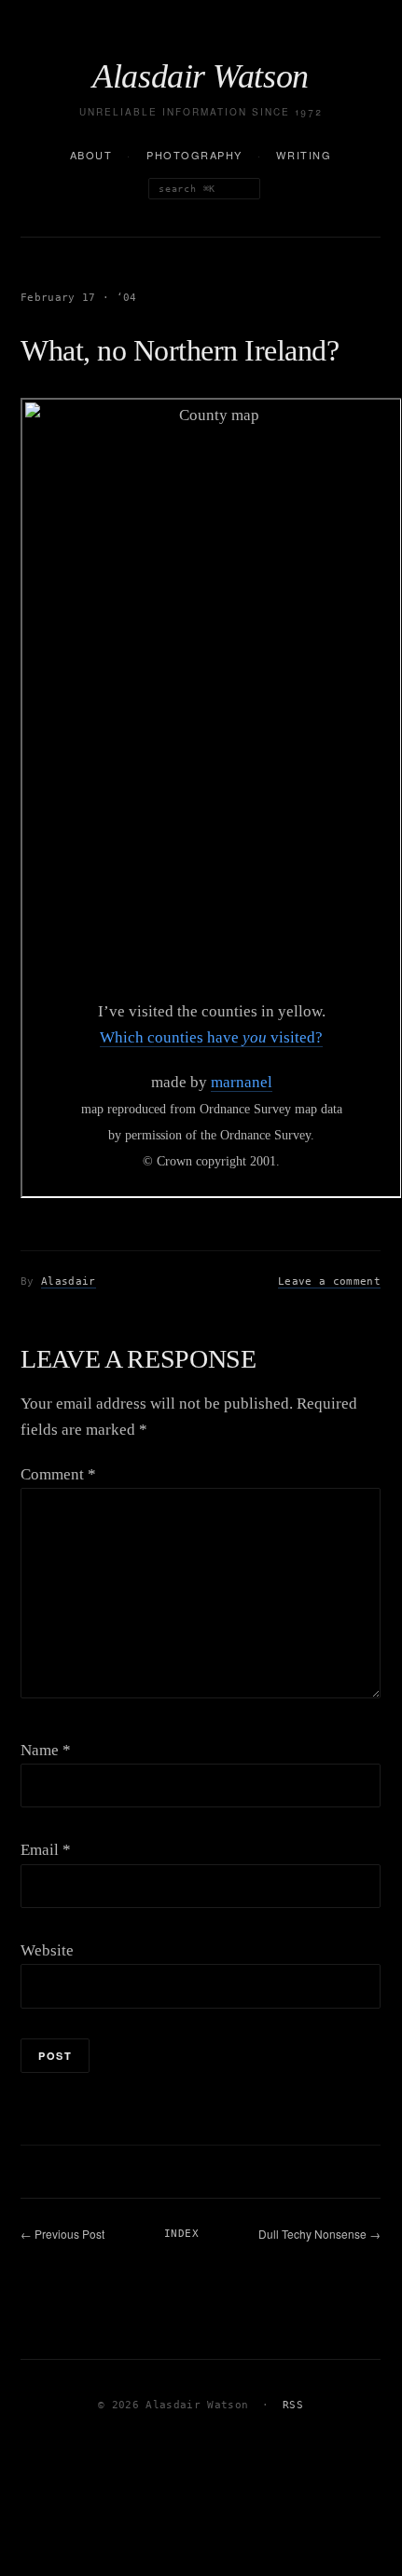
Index (181, 2234)
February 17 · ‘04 (79, 298)
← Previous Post (62, 2234)
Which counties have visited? (211, 1037)
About (91, 155)
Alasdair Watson (201, 76)
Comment (58, 1474)
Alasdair (69, 1281)
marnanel (242, 1082)
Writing (304, 155)
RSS (293, 2405)
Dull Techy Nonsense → (319, 2234)
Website (47, 1950)
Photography (194, 155)
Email (46, 1850)
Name (46, 1750)
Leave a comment (329, 1281)
